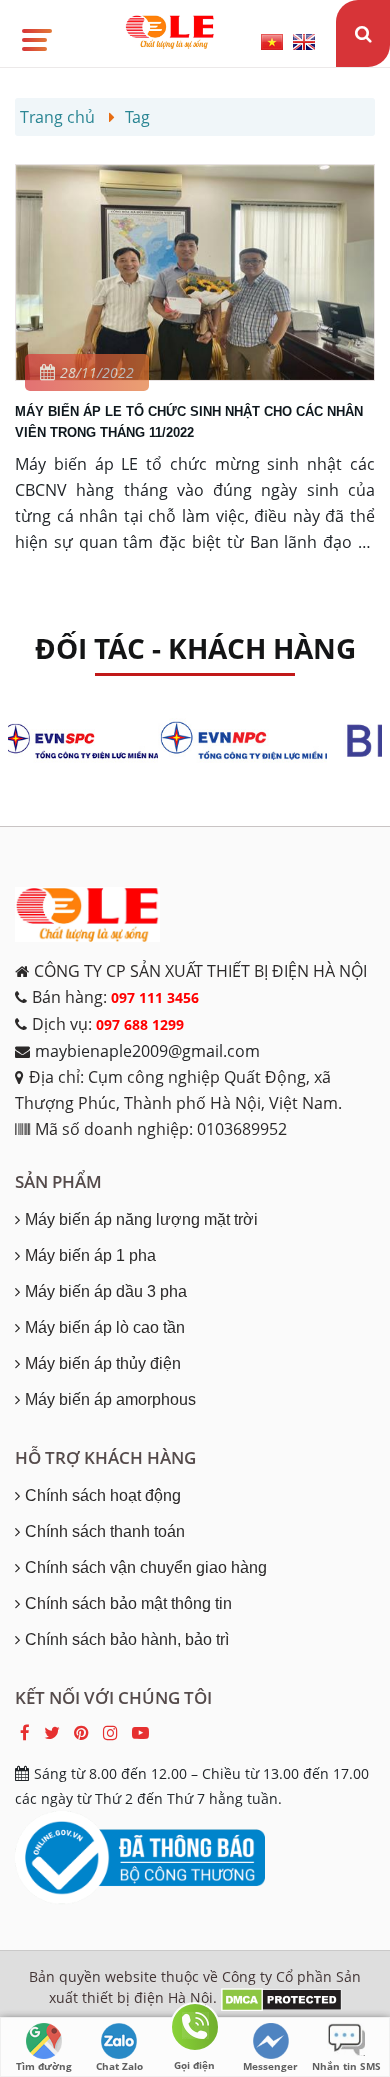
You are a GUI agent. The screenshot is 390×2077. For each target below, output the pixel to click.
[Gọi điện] (195, 2030)
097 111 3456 (155, 997)
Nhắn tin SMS (346, 2066)
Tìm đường (44, 2066)
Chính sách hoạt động (103, 1495)
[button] (35, 33)
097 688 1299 (140, 1024)
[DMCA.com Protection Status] (281, 1997)
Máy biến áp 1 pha (90, 1255)
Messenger (270, 2066)
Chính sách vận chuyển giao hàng (146, 1567)
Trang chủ (57, 117)
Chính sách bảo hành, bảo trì (127, 1639)
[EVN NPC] (251, 741)
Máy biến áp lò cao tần (105, 1327)
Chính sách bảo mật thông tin (128, 1603)
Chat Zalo (119, 2066)
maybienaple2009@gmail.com (147, 1051)
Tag (137, 117)
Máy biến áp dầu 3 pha (106, 1291)
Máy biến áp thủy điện (103, 1363)
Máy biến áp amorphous (110, 1399)
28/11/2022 (97, 372)
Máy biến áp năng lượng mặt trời (141, 1219)
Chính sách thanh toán (105, 1531)
